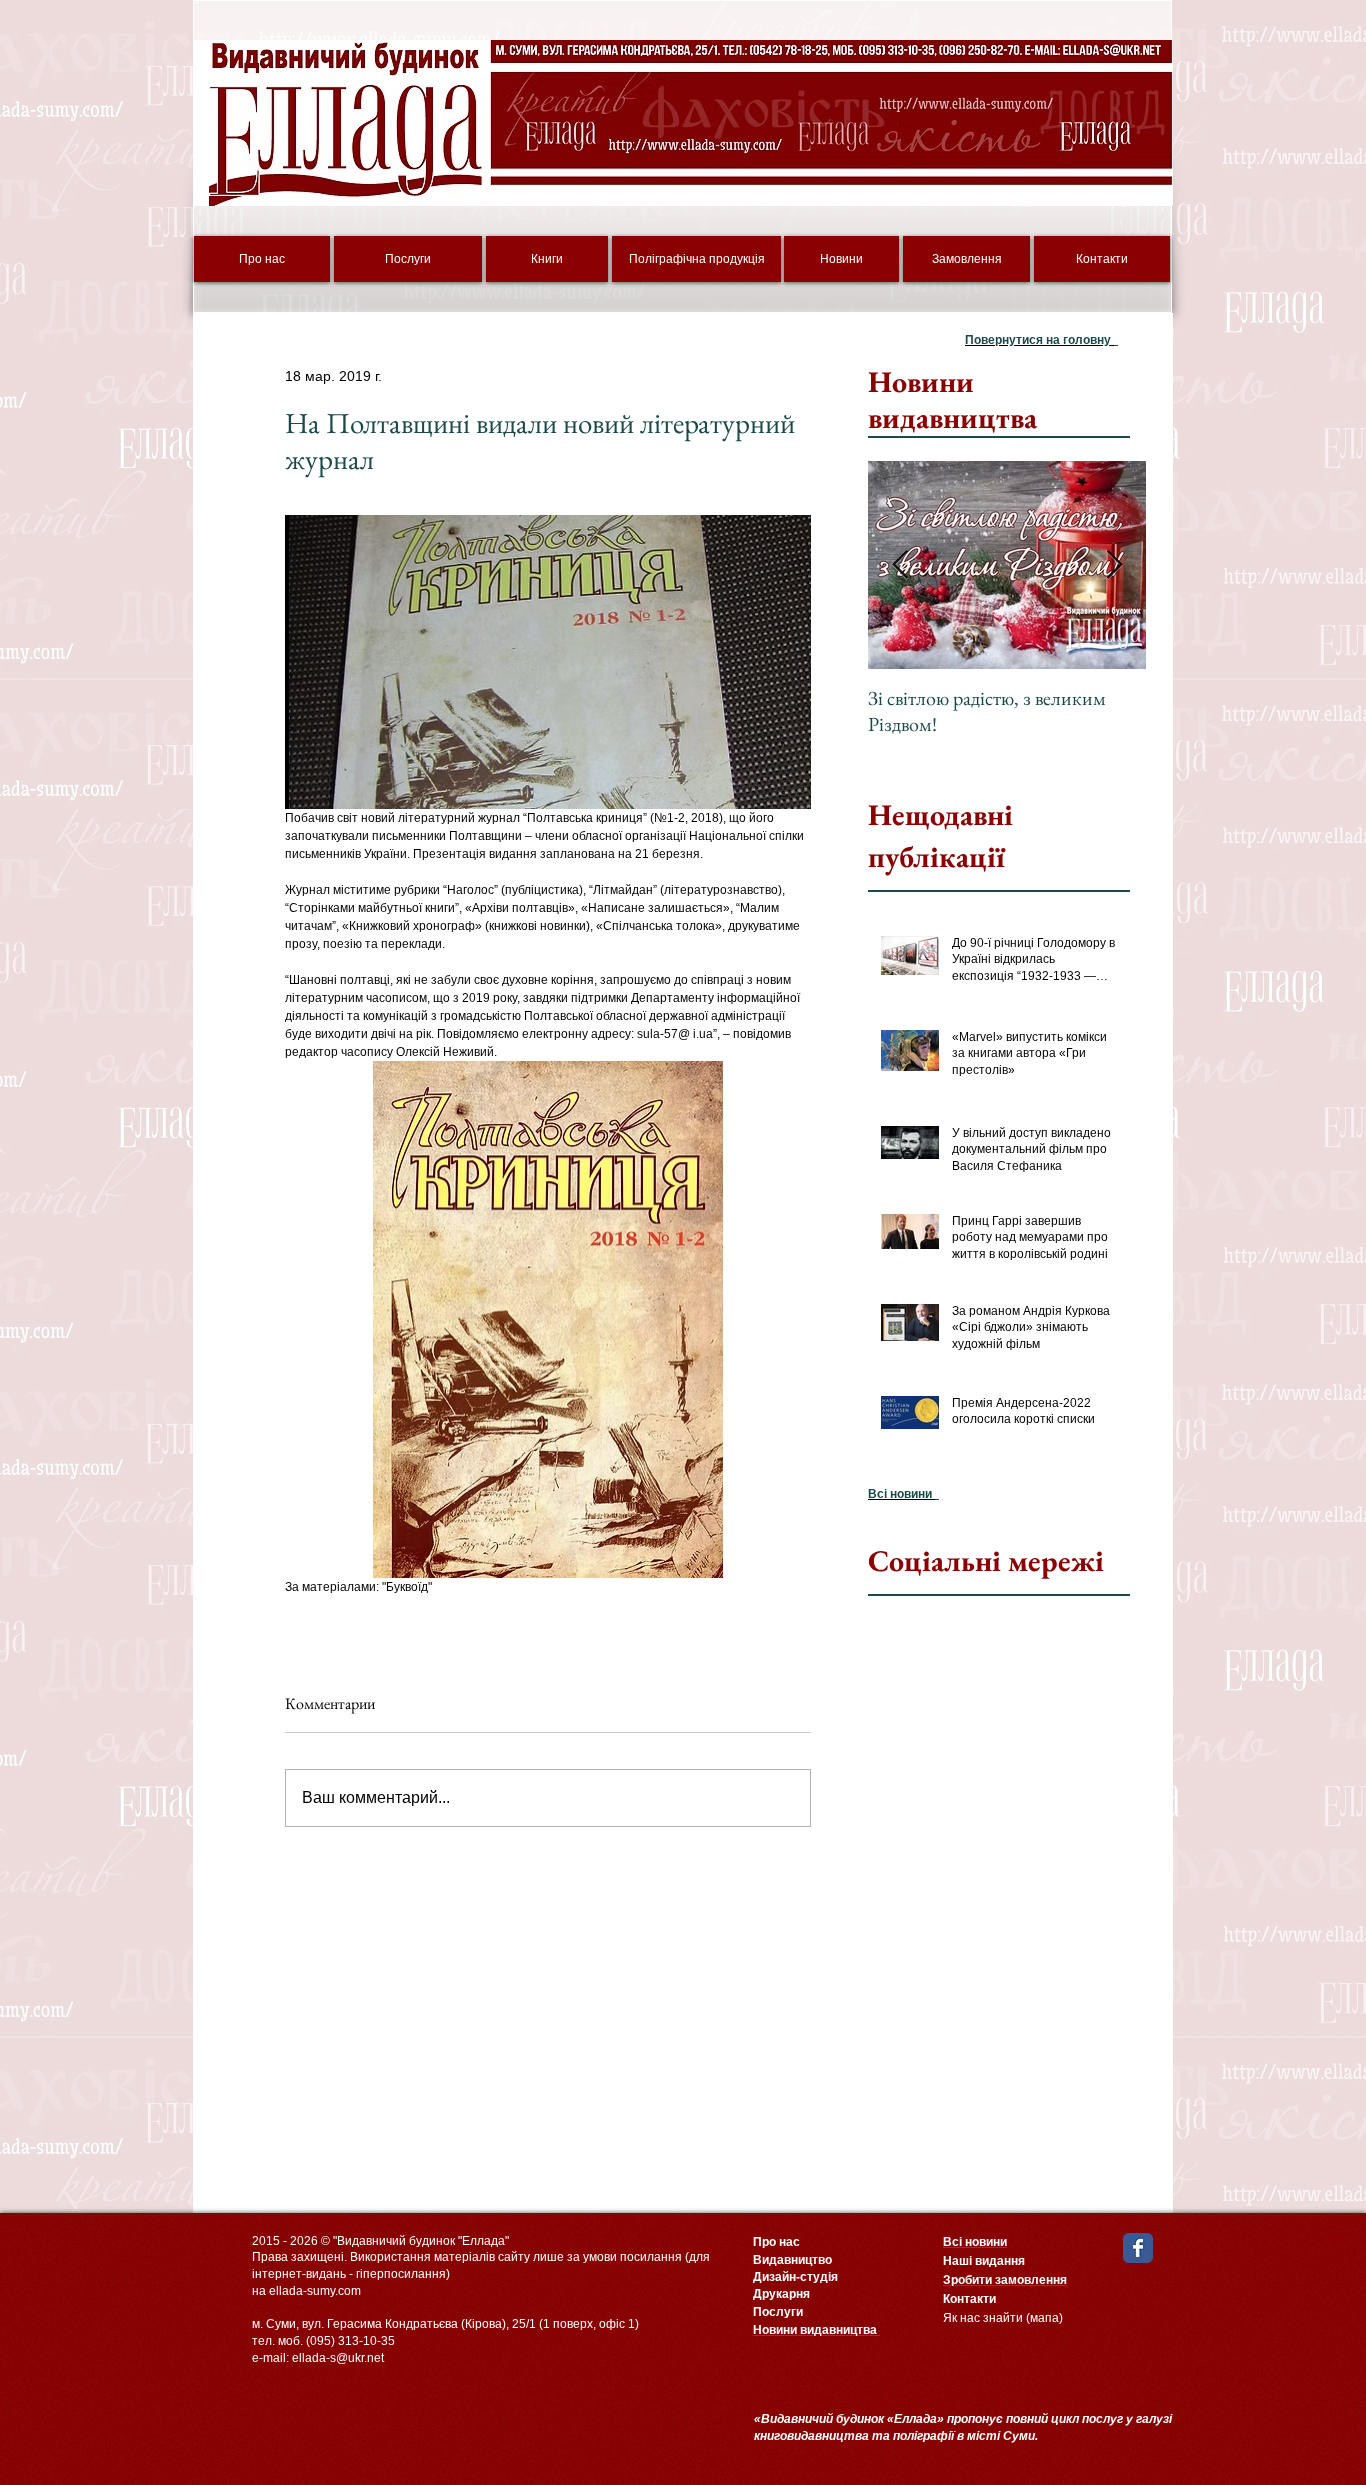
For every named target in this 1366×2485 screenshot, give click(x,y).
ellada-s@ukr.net (338, 2358)
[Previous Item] (900, 565)
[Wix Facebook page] (1138, 2248)
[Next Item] (1114, 565)
